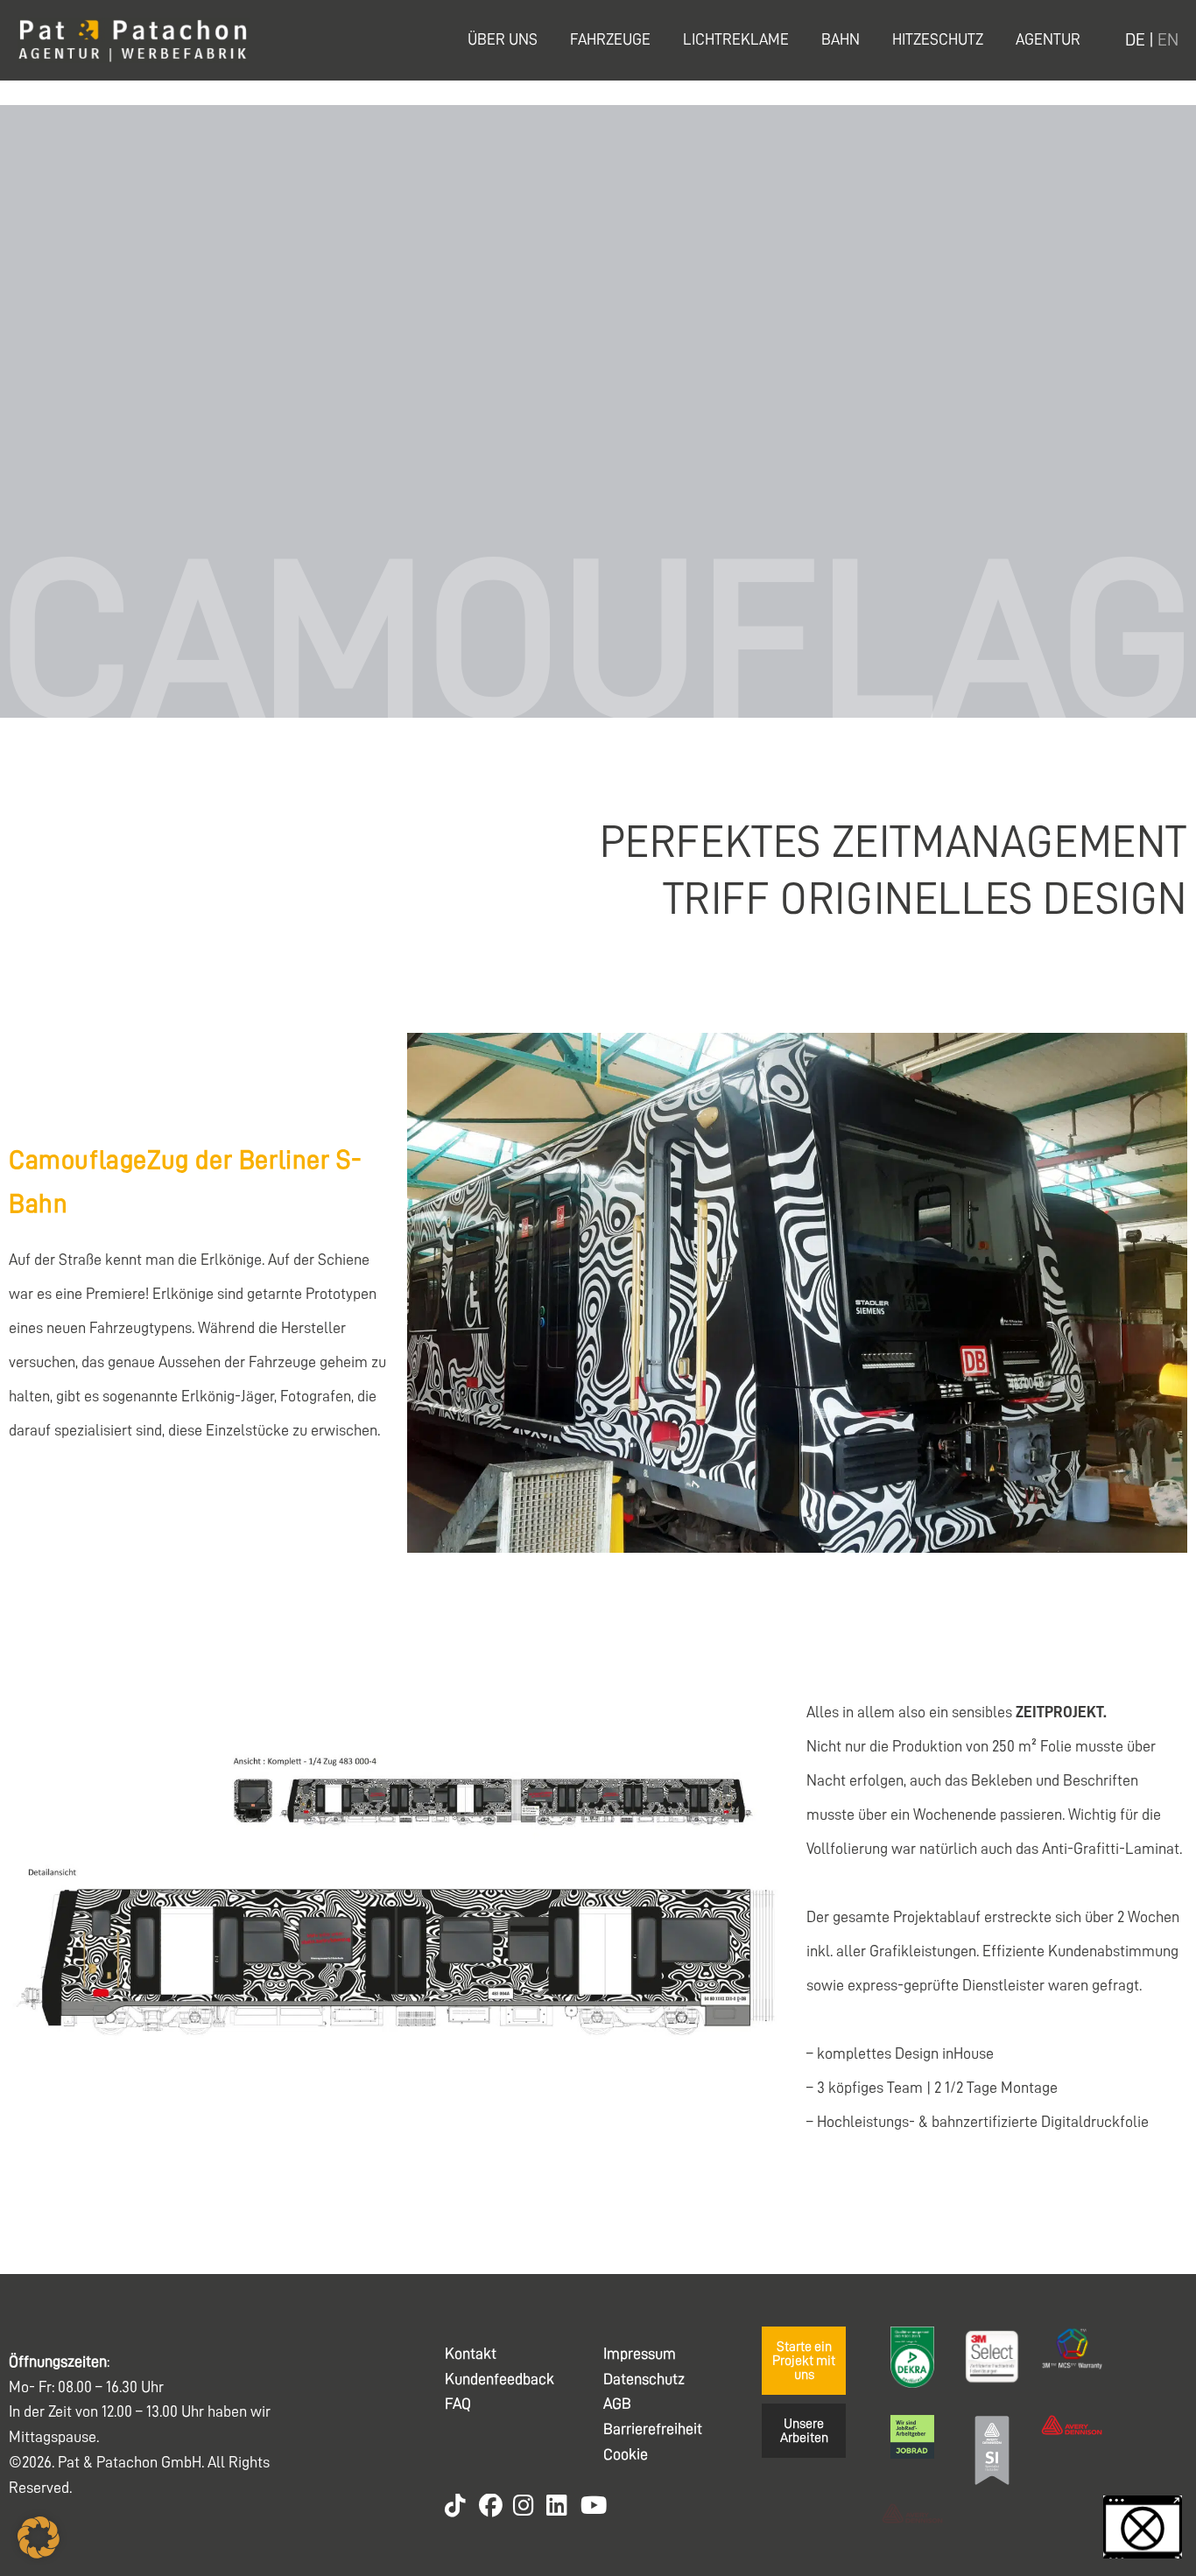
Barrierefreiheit (653, 2429)
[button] (39, 2537)
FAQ (458, 2404)
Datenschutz (644, 2379)
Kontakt (471, 2354)
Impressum (640, 2354)
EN (1168, 39)
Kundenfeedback (500, 2379)
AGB (617, 2404)
